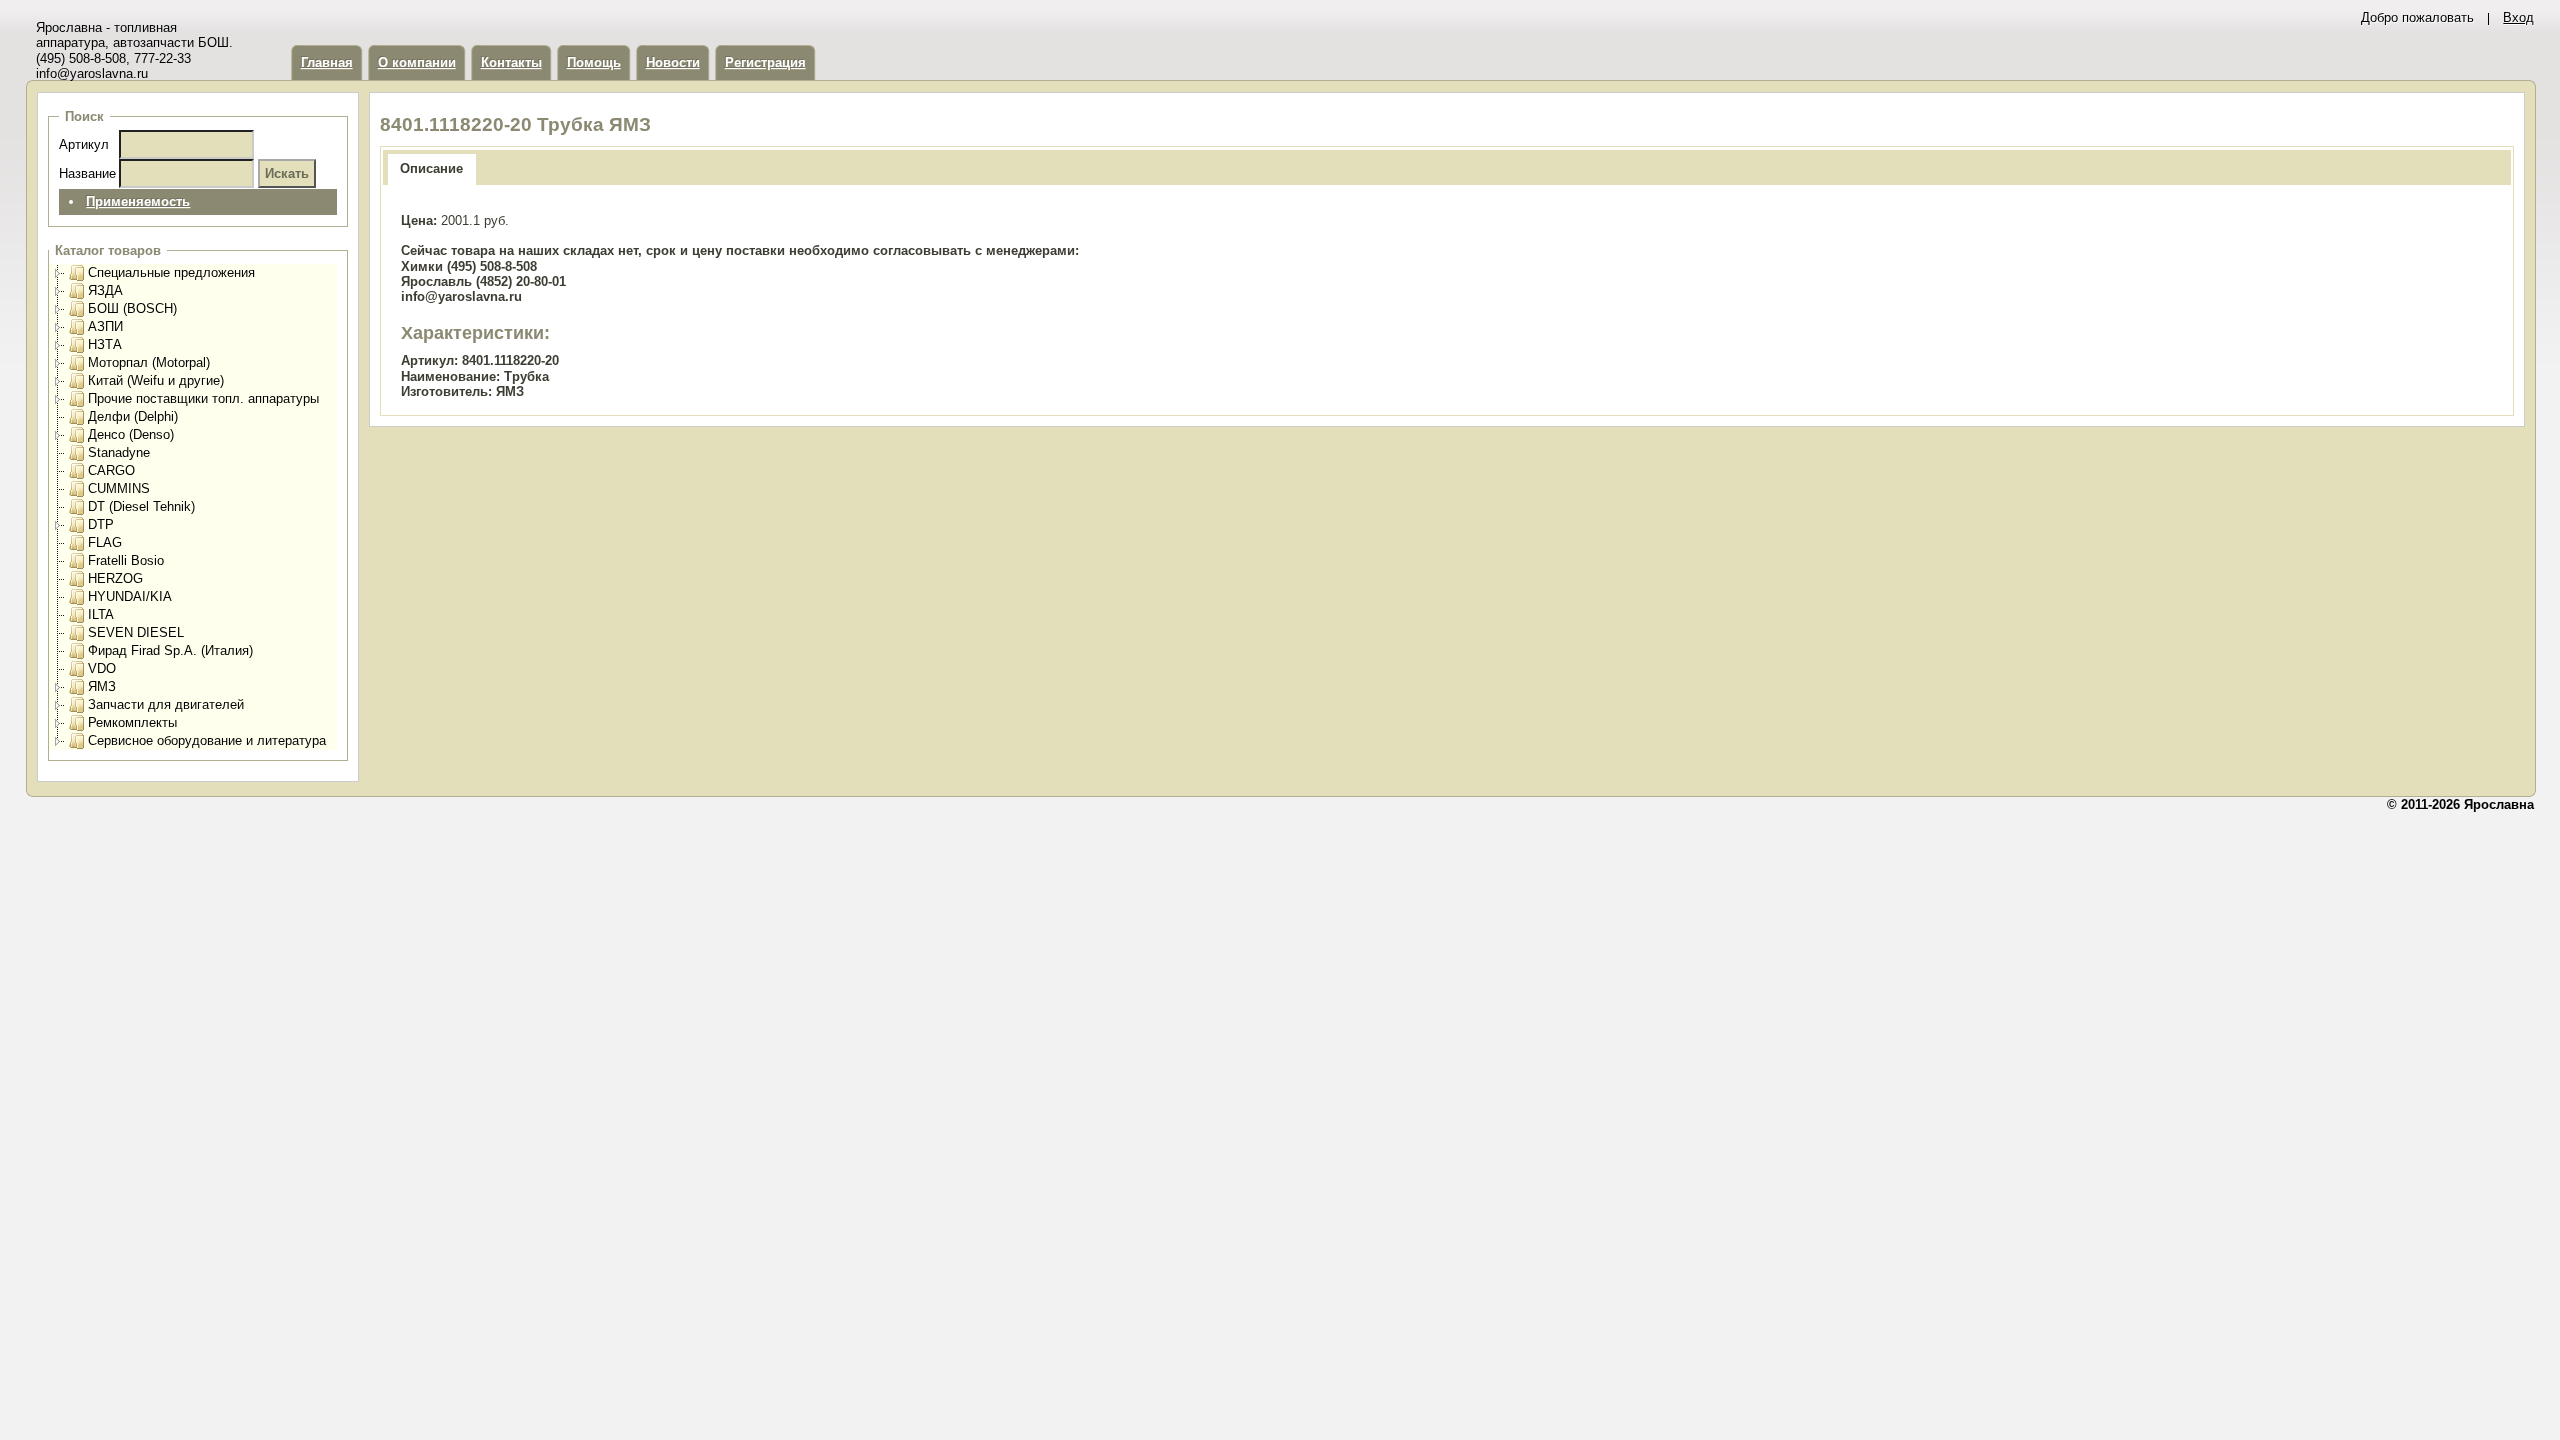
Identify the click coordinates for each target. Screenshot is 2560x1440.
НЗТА (105, 344)
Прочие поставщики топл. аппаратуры (203, 398)
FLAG (105, 542)
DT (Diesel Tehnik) (141, 506)
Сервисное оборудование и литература (207, 740)
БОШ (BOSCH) (132, 308)
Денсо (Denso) (131, 434)
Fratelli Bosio (126, 560)
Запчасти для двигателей (166, 704)
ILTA (101, 614)
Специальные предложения (171, 272)
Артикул (84, 144)
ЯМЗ (102, 686)
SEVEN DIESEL (136, 632)
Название (87, 173)
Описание (431, 168)
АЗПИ (105, 326)
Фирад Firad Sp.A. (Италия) (170, 650)
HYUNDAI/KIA (130, 596)
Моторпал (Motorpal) (149, 362)
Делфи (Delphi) (133, 416)
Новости (673, 62)
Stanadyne (119, 452)
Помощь (594, 62)
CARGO (111, 470)
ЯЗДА (105, 290)
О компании (417, 62)
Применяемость (138, 201)
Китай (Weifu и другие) (156, 380)
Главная (327, 62)
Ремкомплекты (132, 722)
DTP (101, 524)
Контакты (511, 62)
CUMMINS (119, 488)
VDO (102, 668)
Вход (2518, 17)
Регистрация (765, 62)
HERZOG (115, 578)
